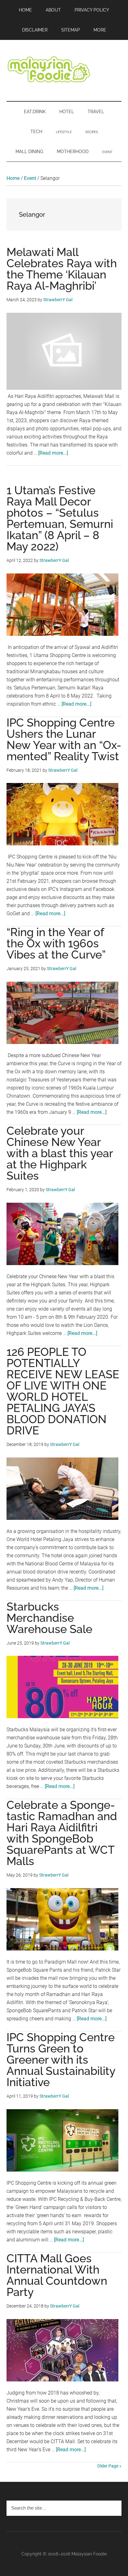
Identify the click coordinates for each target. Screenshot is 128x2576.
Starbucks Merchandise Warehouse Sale (49, 1618)
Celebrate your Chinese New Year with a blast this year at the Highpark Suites (60, 1153)
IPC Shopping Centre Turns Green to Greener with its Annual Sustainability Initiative (61, 2060)
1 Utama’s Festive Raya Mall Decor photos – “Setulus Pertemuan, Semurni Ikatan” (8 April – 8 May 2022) (60, 518)
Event (30, 178)
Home (13, 178)
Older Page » (109, 2466)
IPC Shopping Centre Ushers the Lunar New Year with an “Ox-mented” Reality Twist (64, 739)
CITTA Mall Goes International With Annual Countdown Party (57, 2275)
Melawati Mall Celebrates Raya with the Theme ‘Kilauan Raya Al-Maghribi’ (62, 269)
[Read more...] (53, 453)
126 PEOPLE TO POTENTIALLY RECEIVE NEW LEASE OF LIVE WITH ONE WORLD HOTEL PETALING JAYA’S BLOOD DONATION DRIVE (63, 1391)
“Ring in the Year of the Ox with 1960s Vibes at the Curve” (56, 943)
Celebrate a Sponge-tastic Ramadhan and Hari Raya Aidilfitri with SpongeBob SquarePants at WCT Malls (62, 1833)
